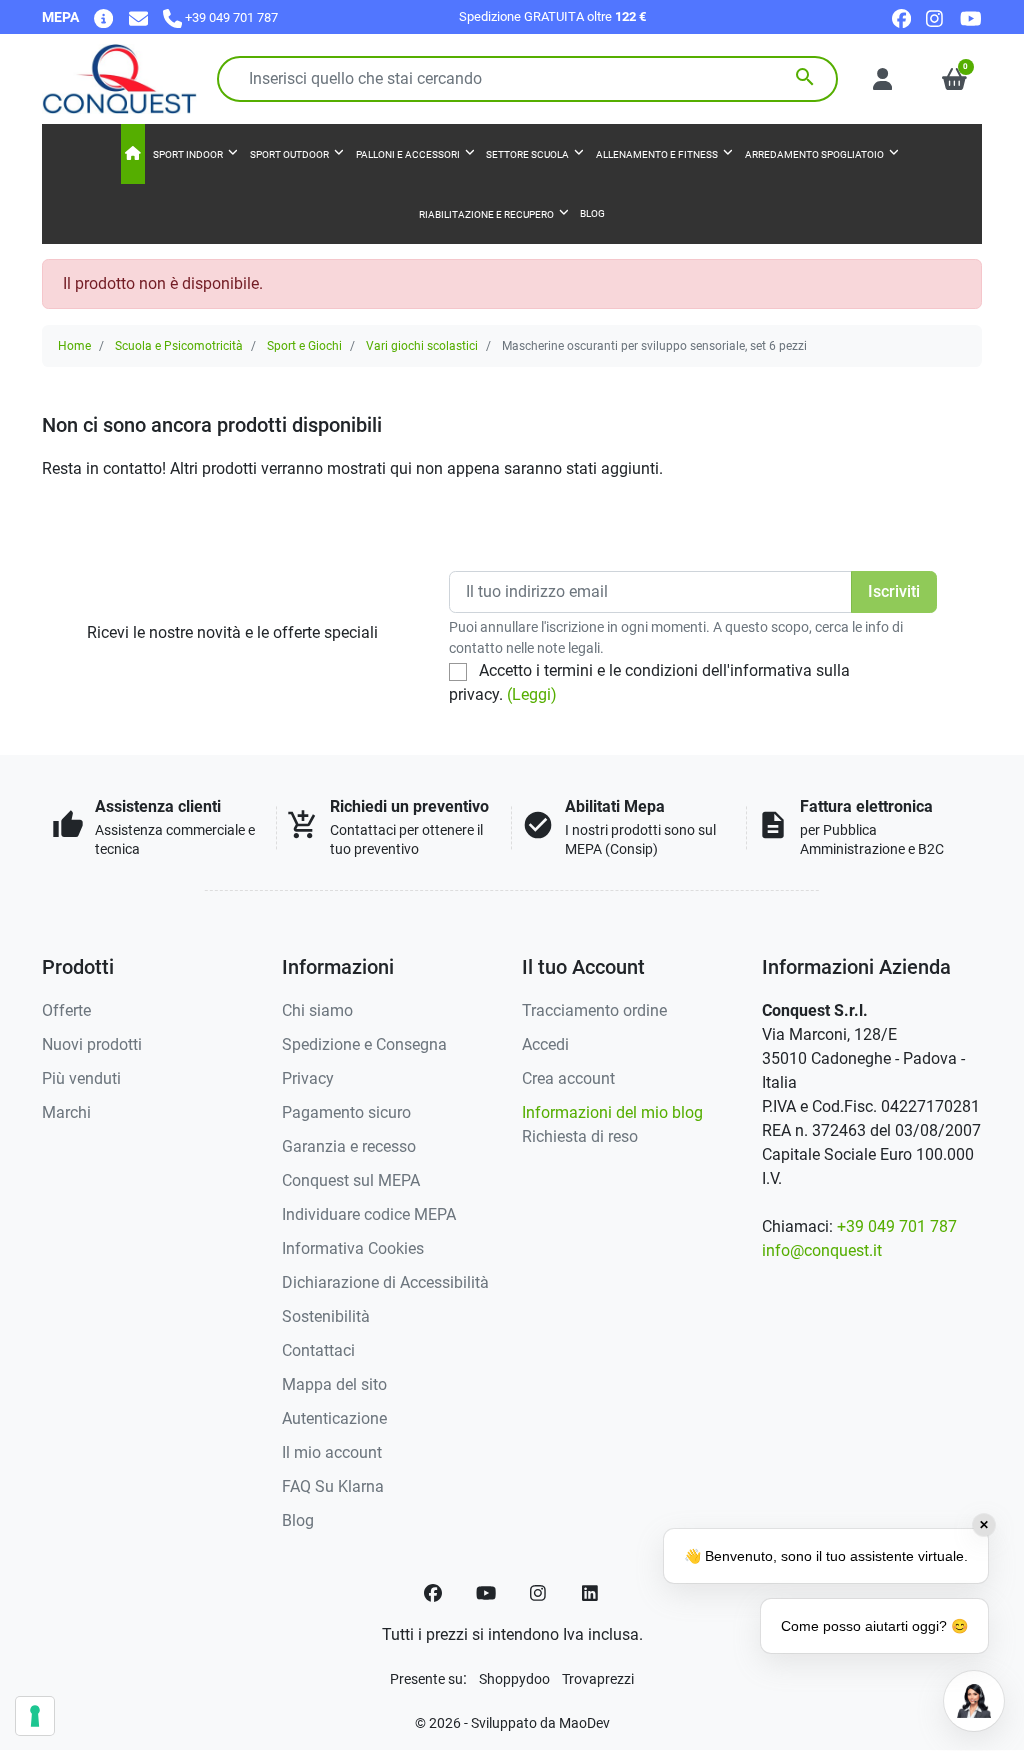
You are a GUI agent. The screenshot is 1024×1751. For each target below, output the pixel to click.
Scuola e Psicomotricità (179, 346)
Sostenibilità (326, 1316)
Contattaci (318, 1350)
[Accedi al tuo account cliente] (882, 79)
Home (74, 346)
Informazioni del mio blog (612, 1112)
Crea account (568, 1078)
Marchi (66, 1112)
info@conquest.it (822, 1250)
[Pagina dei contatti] (103, 17)
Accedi (545, 1044)
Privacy (308, 1078)
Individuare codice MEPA (369, 1214)
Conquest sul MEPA (351, 1180)
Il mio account (332, 1452)
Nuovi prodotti (92, 1044)
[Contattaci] (138, 17)
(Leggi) (532, 694)
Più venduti (81, 1078)
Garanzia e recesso (349, 1146)
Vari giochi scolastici (422, 346)
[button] (954, 79)
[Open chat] (974, 1701)
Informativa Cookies (353, 1248)
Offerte (66, 1010)
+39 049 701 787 (897, 1226)
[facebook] (901, 17)
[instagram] (935, 17)
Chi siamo (317, 1010)
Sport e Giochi (304, 346)
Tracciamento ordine (594, 1010)
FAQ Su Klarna (333, 1486)
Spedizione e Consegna (364, 1044)
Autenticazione (334, 1418)
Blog (298, 1520)
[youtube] (971, 17)
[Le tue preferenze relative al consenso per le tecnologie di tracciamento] (35, 1716)
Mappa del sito (334, 1384)
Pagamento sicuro (346, 1112)
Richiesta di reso (580, 1136)
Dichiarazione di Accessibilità (385, 1282)
